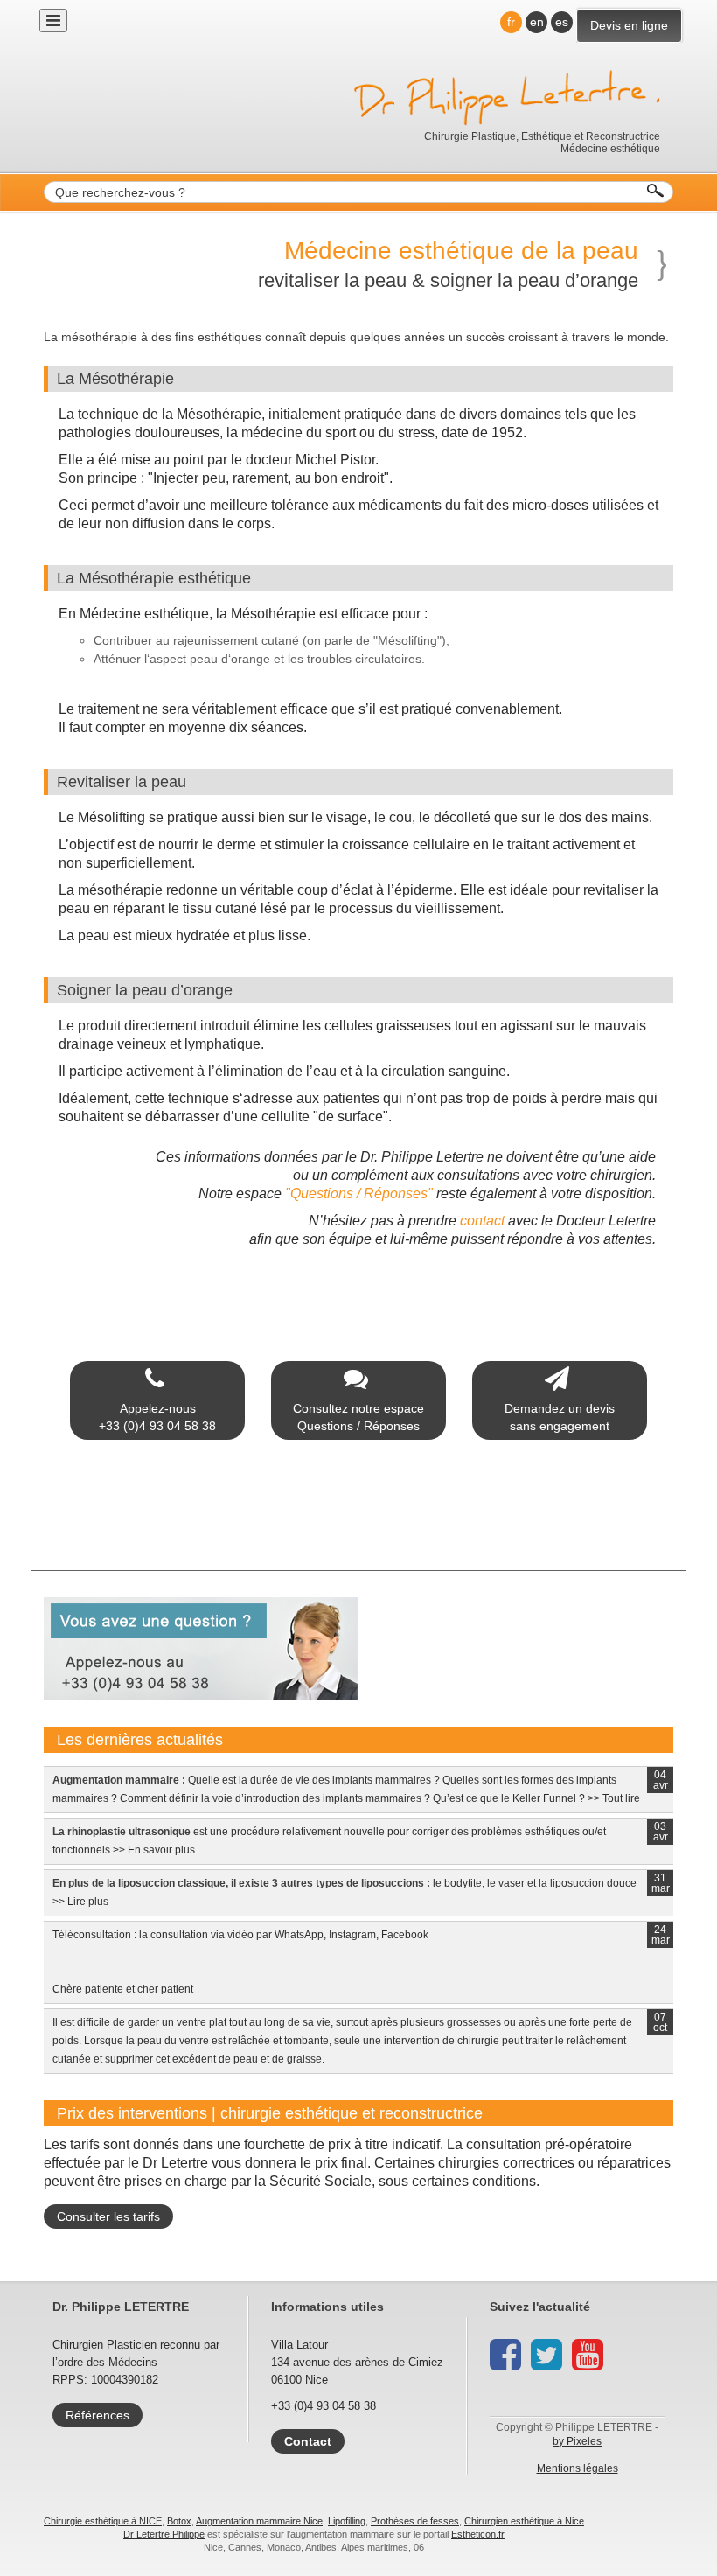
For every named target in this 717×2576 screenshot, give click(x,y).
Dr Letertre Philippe (164, 2534)
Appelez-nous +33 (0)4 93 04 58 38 (157, 1417)
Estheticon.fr (478, 2534)
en (537, 22)
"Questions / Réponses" (359, 1194)
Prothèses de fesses (415, 2521)
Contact (308, 2441)
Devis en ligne (629, 25)
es (562, 22)
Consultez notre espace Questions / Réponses (358, 1417)
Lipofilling (347, 2521)
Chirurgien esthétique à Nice (524, 2521)
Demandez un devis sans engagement (560, 1417)
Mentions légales (578, 2468)
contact (482, 1221)
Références (97, 2415)
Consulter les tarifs (108, 2216)
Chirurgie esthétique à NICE (103, 2521)
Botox (179, 2521)
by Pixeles (577, 2441)
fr (511, 22)
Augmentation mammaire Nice (259, 2521)
